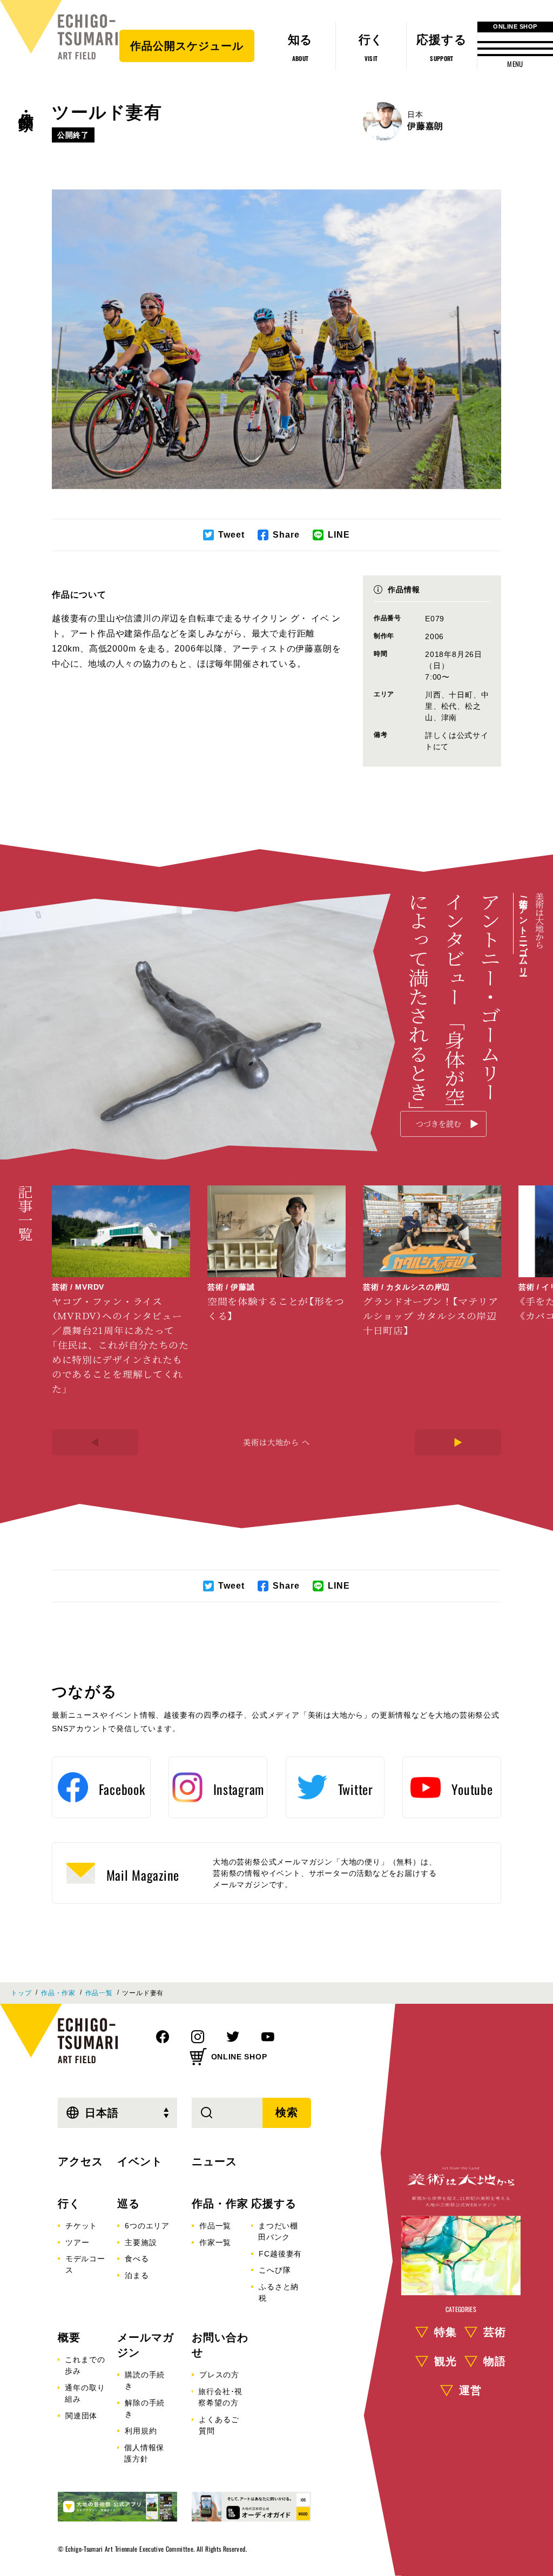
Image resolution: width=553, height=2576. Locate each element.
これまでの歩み (85, 2365)
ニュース (214, 2161)
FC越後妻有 (280, 2254)
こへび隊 (275, 2270)
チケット (81, 2226)
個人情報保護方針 (144, 2453)
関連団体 (81, 2416)
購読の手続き (145, 2380)
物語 (495, 2361)
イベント (140, 2161)
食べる (137, 2259)
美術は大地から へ (276, 1442)
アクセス (80, 2161)
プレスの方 (219, 2375)
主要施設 (141, 2242)
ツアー (77, 2242)
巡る (129, 2204)
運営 (470, 2390)
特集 (446, 2332)
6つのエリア (147, 2226)
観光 (446, 2361)
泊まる (137, 2275)
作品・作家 (26, 103)
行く (69, 2204)
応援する (274, 2204)
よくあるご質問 (219, 2425)
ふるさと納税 (279, 2292)
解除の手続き (145, 2408)
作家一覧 (215, 2242)
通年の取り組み (85, 2393)
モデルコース (85, 2264)
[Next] (458, 1442)
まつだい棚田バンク (278, 2231)
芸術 (495, 2332)
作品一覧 (99, 1993)
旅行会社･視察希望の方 (220, 2397)
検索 (287, 2112)
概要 (69, 2337)
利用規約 (141, 2431)
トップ (21, 1993)
